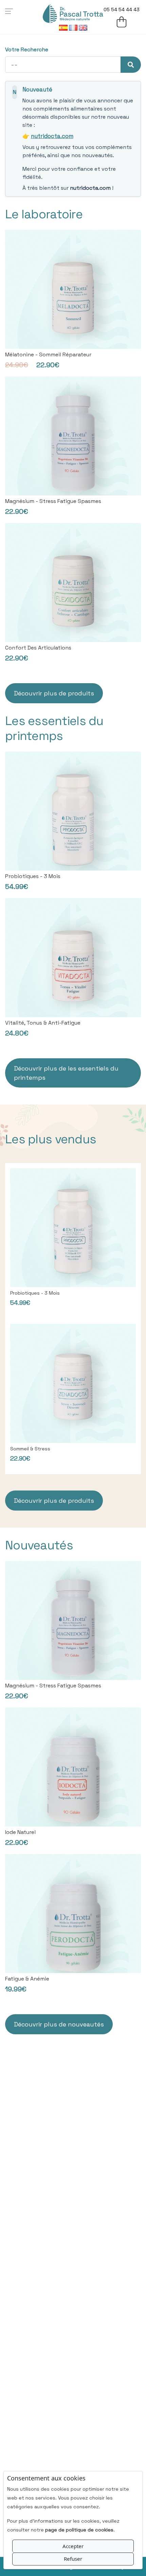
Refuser (73, 2559)
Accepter (73, 2546)
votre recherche (27, 49)
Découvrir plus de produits (54, 693)
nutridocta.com (52, 136)
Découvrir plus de (66, 1073)
